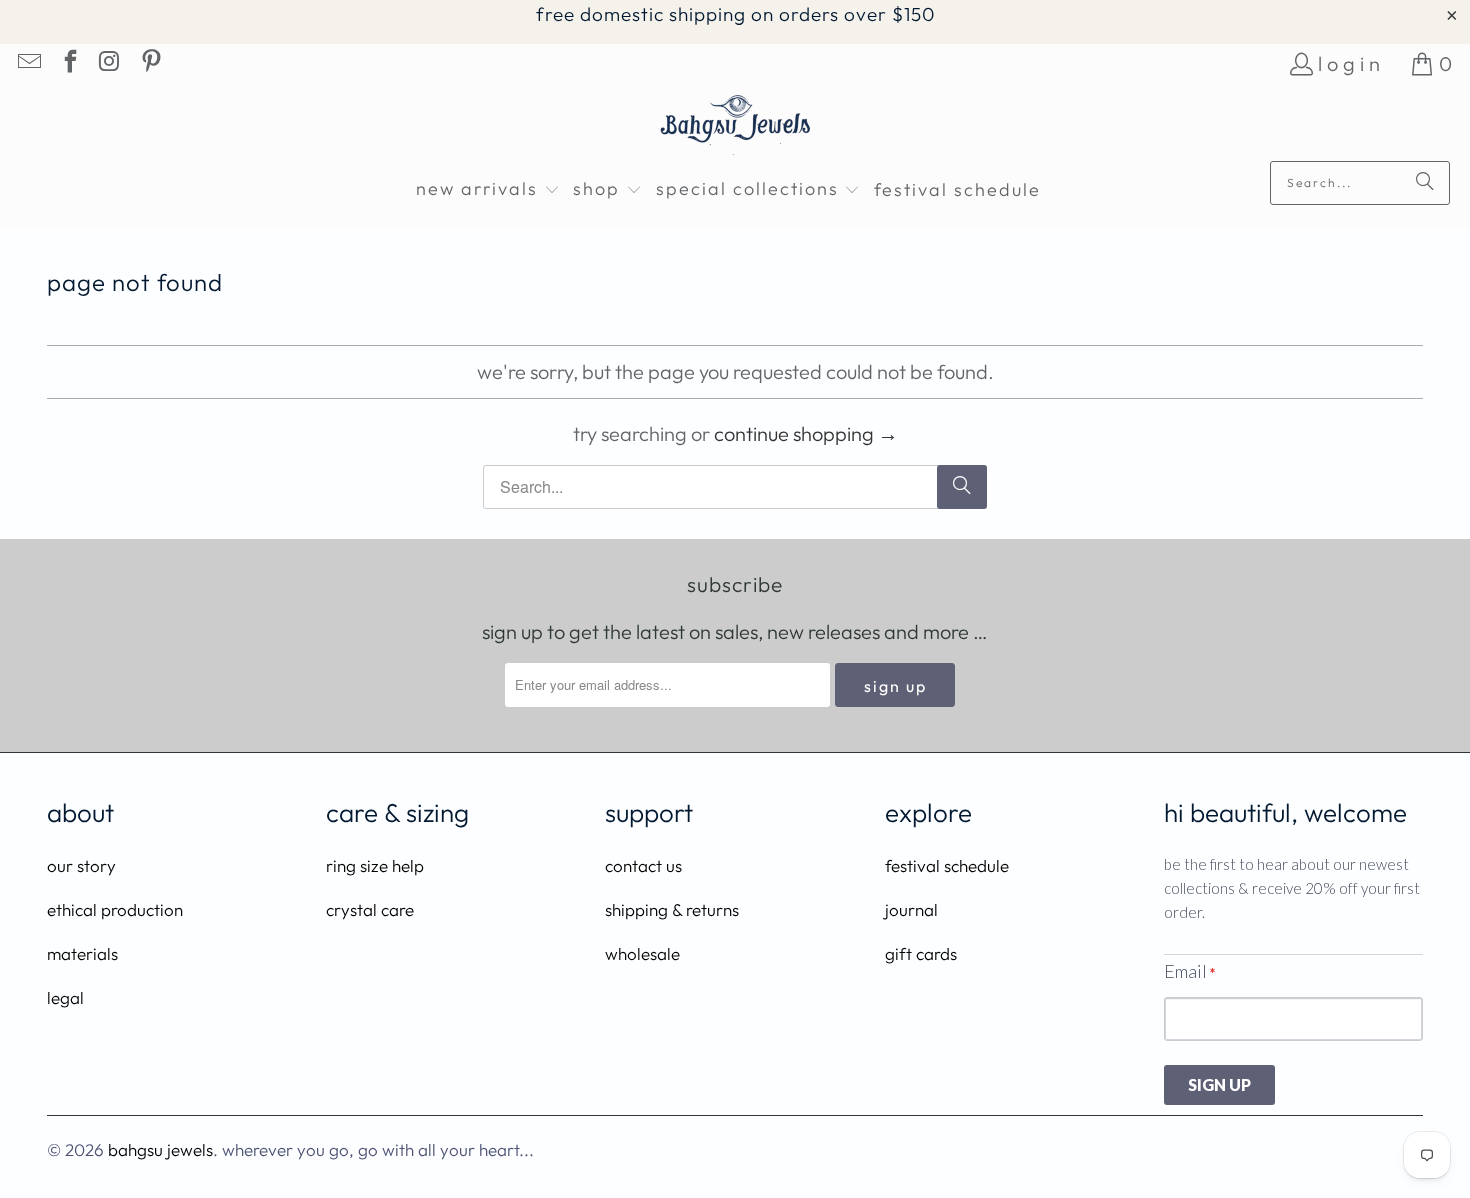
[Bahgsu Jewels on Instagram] (109, 63)
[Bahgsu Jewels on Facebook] (68, 63)
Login (1351, 63)
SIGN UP (1219, 1084)
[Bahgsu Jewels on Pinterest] (149, 63)
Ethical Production (115, 909)
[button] (488, 190)
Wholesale (642, 953)
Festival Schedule (947, 865)
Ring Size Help (375, 865)
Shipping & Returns (672, 909)
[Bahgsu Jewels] (735, 127)
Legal (65, 997)
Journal (911, 909)
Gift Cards (921, 953)
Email (1189, 971)
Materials (82, 953)
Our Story (81, 865)
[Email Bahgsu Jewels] (28, 63)
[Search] (1425, 183)
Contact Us (643, 865)
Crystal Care (370, 909)
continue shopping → (806, 433)
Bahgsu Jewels (160, 1149)
